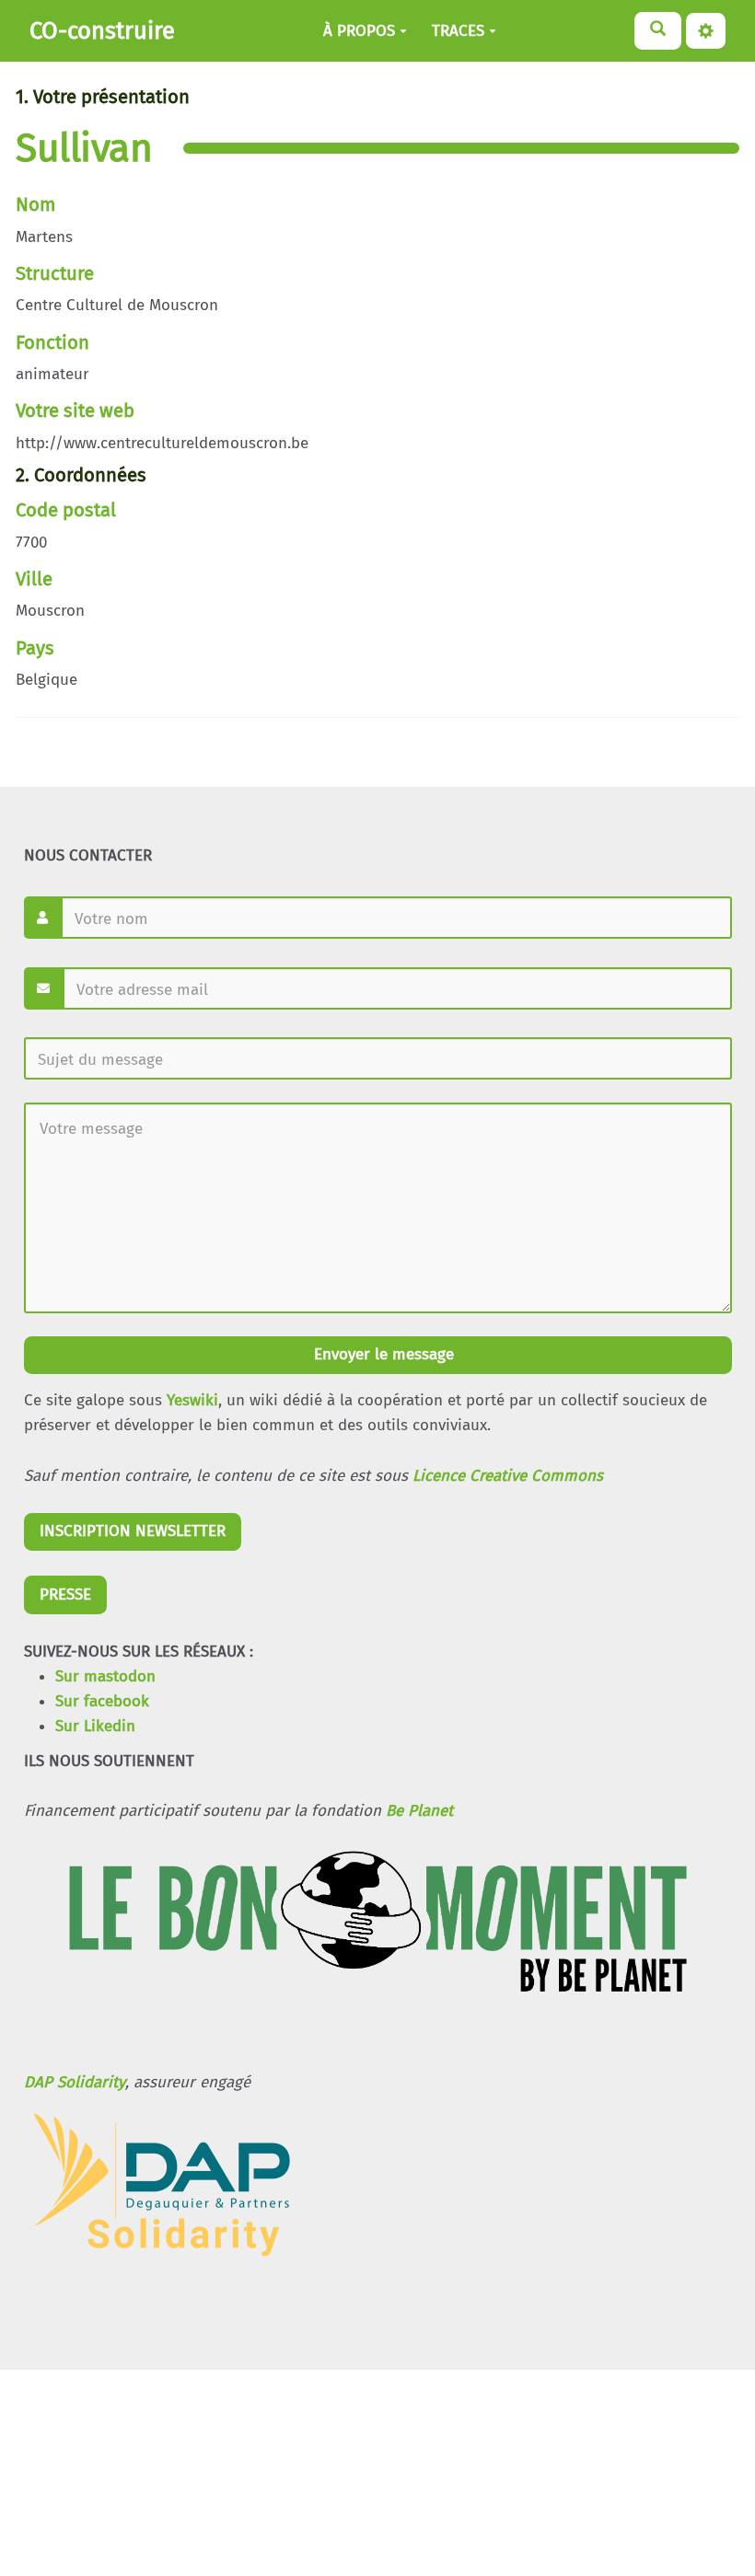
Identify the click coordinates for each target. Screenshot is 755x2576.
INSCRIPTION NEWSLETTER (133, 1531)
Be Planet (419, 1811)
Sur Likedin (95, 1726)
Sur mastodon (105, 1676)
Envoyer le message (382, 1354)
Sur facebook (102, 1701)
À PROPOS (359, 31)
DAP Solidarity (75, 2082)
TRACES (458, 31)
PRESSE (65, 1594)
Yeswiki (192, 1400)
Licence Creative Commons (508, 1476)
